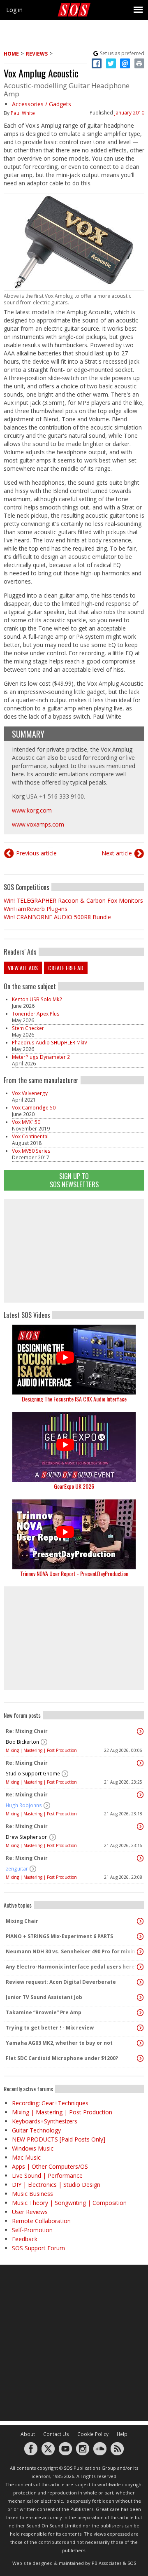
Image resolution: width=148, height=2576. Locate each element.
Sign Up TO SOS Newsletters (74, 1180)
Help (122, 2434)
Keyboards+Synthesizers (45, 2121)
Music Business (32, 2194)
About (28, 2434)
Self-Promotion (32, 2230)
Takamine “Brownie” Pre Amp (44, 2012)
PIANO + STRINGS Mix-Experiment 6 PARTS (59, 1936)
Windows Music (33, 2148)
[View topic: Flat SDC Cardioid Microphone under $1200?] (140, 2058)
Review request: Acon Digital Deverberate (61, 1982)
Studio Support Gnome (33, 1774)
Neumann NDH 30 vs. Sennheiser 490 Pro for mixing (72, 1951)
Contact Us (56, 2434)
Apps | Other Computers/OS (50, 2166)
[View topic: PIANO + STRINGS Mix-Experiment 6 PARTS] (140, 1936)
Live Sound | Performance (47, 2175)
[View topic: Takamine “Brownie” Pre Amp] (140, 2013)
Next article (117, 853)
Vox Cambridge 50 (34, 1108)
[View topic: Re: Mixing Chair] (140, 1731)
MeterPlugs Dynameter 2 (41, 1057)
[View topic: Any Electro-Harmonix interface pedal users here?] (140, 1967)
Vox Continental (30, 1136)
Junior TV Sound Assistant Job (44, 1997)
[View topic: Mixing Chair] (140, 1921)
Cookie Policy (93, 2434)
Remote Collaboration (41, 2221)
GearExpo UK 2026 (74, 1486)
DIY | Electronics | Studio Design (56, 2185)
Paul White (23, 113)
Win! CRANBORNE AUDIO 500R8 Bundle (57, 917)
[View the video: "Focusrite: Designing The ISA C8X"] (74, 1360)
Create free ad (66, 968)
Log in (14, 10)
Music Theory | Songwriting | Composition (69, 2203)
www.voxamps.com (38, 824)
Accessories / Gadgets (42, 104)
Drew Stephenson (27, 1837)
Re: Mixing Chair (27, 1731)
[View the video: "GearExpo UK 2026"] (74, 1447)
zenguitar (17, 1869)
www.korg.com (32, 810)
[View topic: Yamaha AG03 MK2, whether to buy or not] (140, 2043)
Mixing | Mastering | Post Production (41, 1750)
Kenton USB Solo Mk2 (37, 999)
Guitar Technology (36, 2130)
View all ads (23, 968)
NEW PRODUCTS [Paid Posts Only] (59, 2139)
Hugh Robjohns (24, 1805)
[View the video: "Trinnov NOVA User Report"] (74, 1534)
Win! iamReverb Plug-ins (36, 909)
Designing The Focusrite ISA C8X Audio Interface (74, 1399)
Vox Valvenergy (30, 1093)
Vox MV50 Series (31, 1151)
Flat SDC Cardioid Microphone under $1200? (62, 2058)
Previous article (36, 853)
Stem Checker (28, 1028)
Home (11, 54)
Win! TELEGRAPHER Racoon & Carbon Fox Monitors (73, 900)
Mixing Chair (22, 1921)
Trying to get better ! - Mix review (50, 2028)
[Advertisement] (74, 1251)
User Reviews (30, 2212)
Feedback (25, 2239)
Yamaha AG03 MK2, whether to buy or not (59, 2043)
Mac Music (26, 2157)
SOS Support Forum (38, 2248)
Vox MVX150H (28, 1122)
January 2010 (129, 113)
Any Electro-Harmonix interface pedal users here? (72, 1967)
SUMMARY (28, 734)
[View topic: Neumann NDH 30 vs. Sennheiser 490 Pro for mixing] (140, 1952)
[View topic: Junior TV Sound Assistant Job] (140, 1997)
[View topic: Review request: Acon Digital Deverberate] (140, 1982)
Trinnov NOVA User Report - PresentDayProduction (74, 1573)
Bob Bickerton (22, 1742)
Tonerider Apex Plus (36, 1014)
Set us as (122, 53)
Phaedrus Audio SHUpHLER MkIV (50, 1043)
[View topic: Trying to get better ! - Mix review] (140, 2028)
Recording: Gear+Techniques (50, 2103)
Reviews (37, 54)
